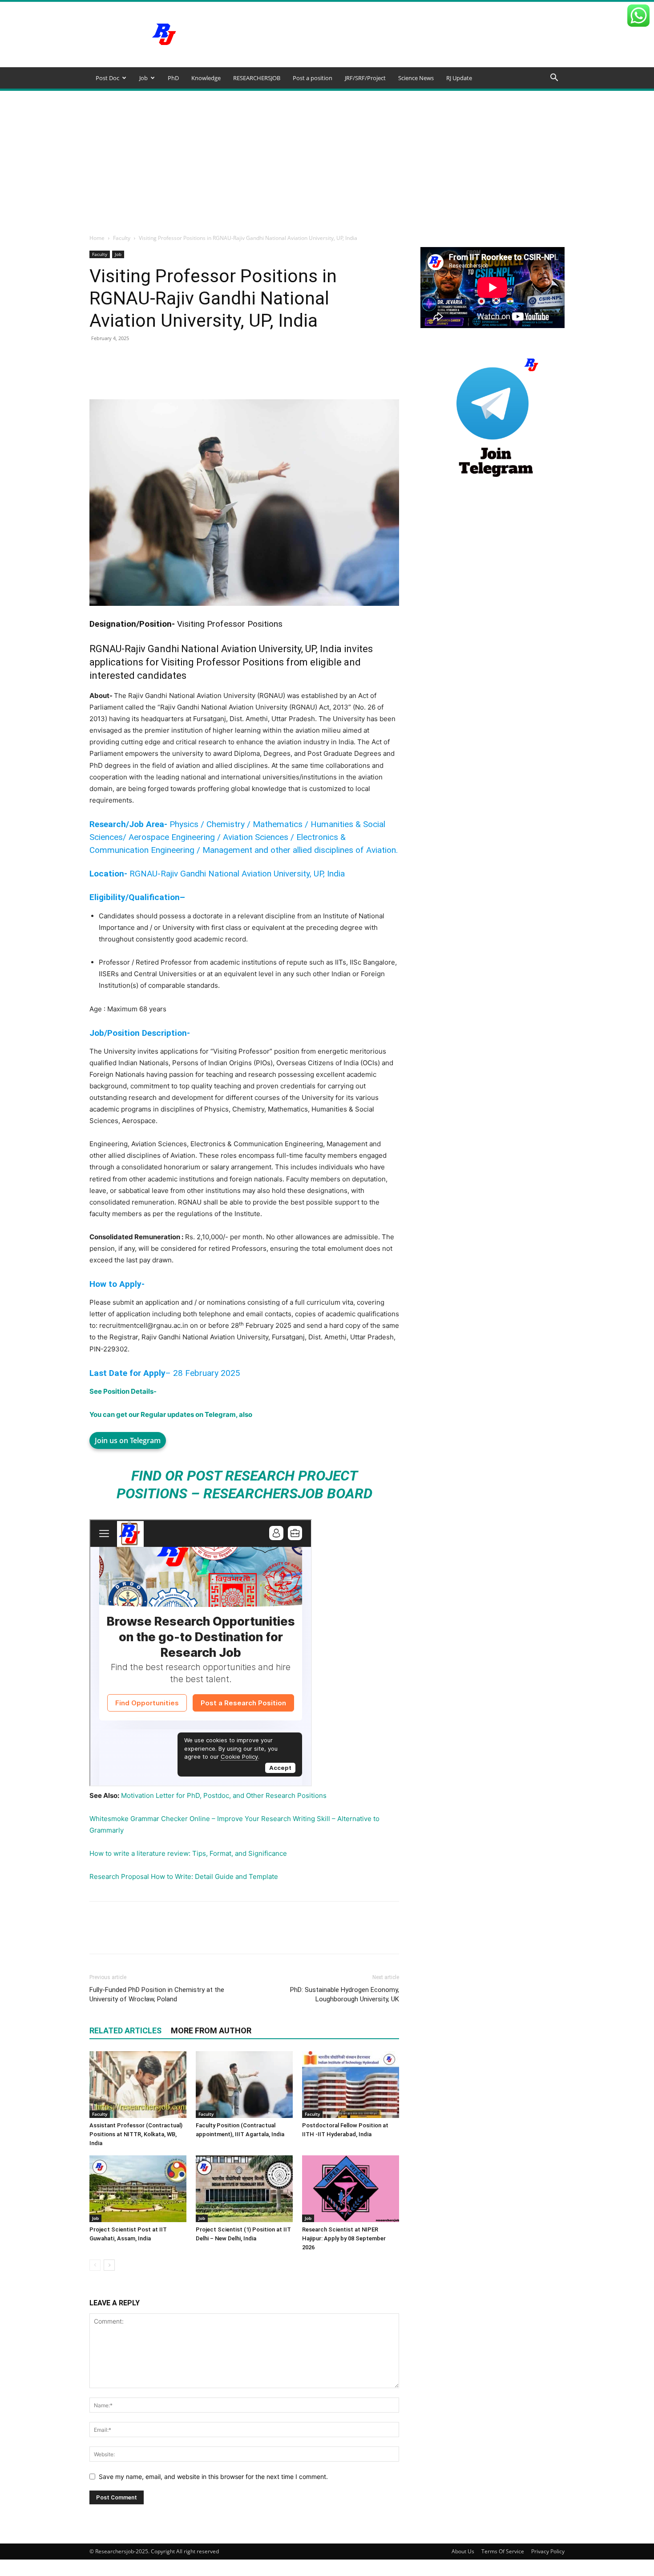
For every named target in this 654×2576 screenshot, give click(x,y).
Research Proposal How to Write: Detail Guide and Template (184, 1876)
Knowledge (206, 78)
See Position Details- (123, 1391)
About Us (463, 2551)
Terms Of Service (503, 2551)
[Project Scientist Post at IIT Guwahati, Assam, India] (138, 2189)
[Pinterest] (192, 374)
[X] (171, 374)
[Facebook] (151, 374)
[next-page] (109, 2265)
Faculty (122, 238)
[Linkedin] (233, 374)
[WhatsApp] (212, 374)
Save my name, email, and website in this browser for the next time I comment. (213, 2477)
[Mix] (355, 374)
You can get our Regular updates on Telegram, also (171, 1414)
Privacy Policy (548, 2551)
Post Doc (107, 78)
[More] (376, 374)
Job (143, 78)
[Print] (294, 374)
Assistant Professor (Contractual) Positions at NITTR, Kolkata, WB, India (136, 2134)
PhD (173, 78)
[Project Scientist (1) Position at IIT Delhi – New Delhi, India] (244, 2189)
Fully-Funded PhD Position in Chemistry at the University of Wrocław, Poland (157, 1994)
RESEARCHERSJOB (257, 78)
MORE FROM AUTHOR (211, 2030)
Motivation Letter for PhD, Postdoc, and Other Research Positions (224, 1795)
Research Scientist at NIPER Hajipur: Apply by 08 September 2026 (344, 2238)
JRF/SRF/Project (365, 78)
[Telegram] (335, 374)
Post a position (313, 78)
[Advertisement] (327, 158)
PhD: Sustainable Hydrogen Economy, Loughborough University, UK (345, 1994)
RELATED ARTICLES (125, 2030)
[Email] (274, 374)
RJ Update (459, 78)
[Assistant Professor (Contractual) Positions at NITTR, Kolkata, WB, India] (138, 2085)
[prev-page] (95, 2265)
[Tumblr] (315, 374)
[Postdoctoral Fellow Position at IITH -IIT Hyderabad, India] (351, 2085)
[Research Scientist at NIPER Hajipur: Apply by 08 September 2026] (351, 2189)
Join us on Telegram (128, 1440)
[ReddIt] (253, 374)
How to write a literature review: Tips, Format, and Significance (188, 1853)
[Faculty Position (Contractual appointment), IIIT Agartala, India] (244, 2085)
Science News (416, 78)
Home (97, 238)
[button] (554, 79)
